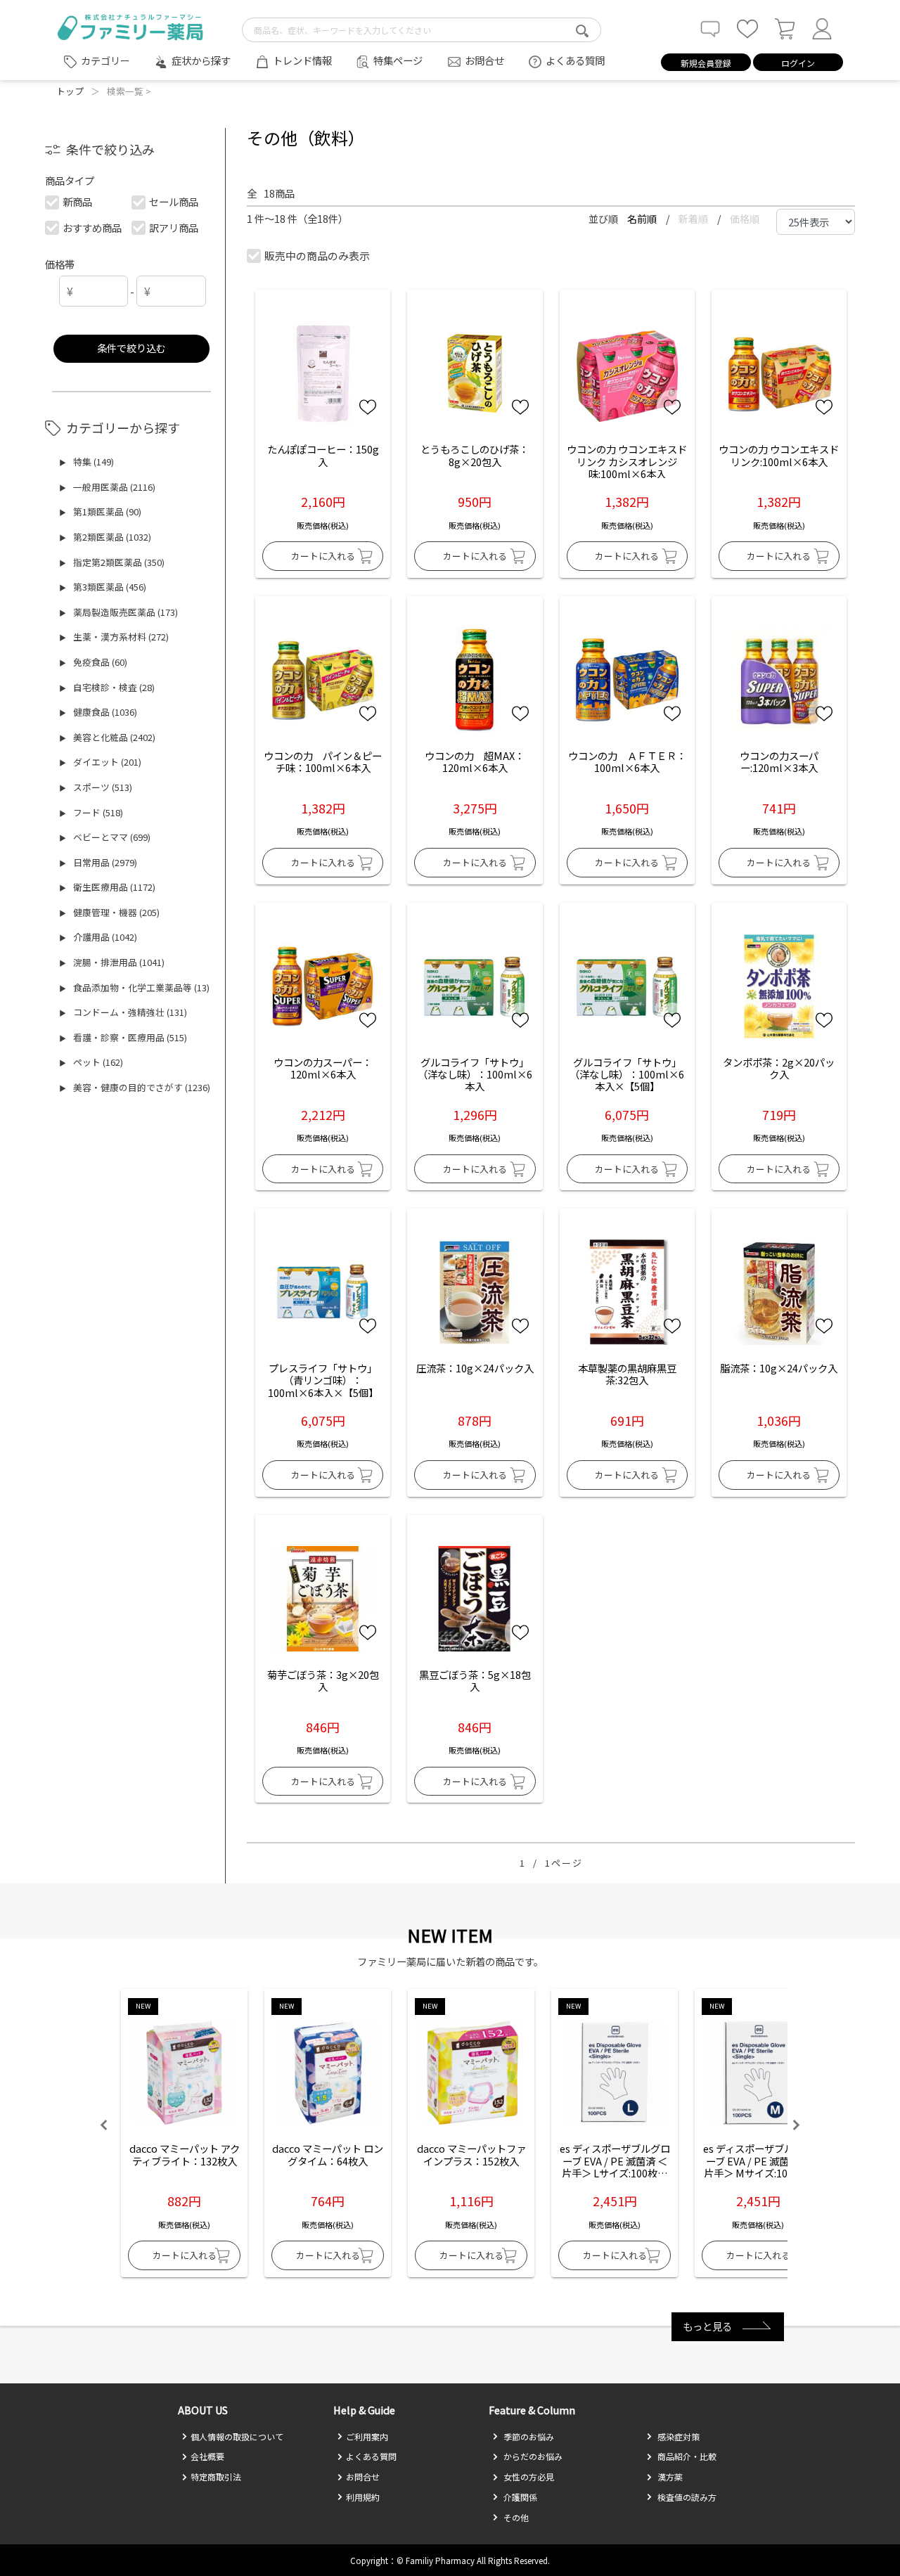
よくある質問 (575, 60)
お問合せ (484, 60)
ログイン (798, 63)
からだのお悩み (532, 2456)
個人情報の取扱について (237, 2436)
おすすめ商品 (92, 227)
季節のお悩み (528, 2436)
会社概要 (207, 2456)
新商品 (77, 201)
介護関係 (519, 2497)
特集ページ (398, 60)
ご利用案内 (367, 2436)
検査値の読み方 (686, 2497)
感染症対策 (677, 2436)
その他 (515, 2517)
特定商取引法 (216, 2477)
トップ (70, 91)
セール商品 (174, 201)
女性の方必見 (528, 2477)
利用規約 (363, 2497)
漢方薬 (669, 2477)
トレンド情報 (302, 60)
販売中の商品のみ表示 (317, 256)
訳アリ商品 (174, 227)
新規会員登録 (706, 63)
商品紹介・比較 (686, 2456)
